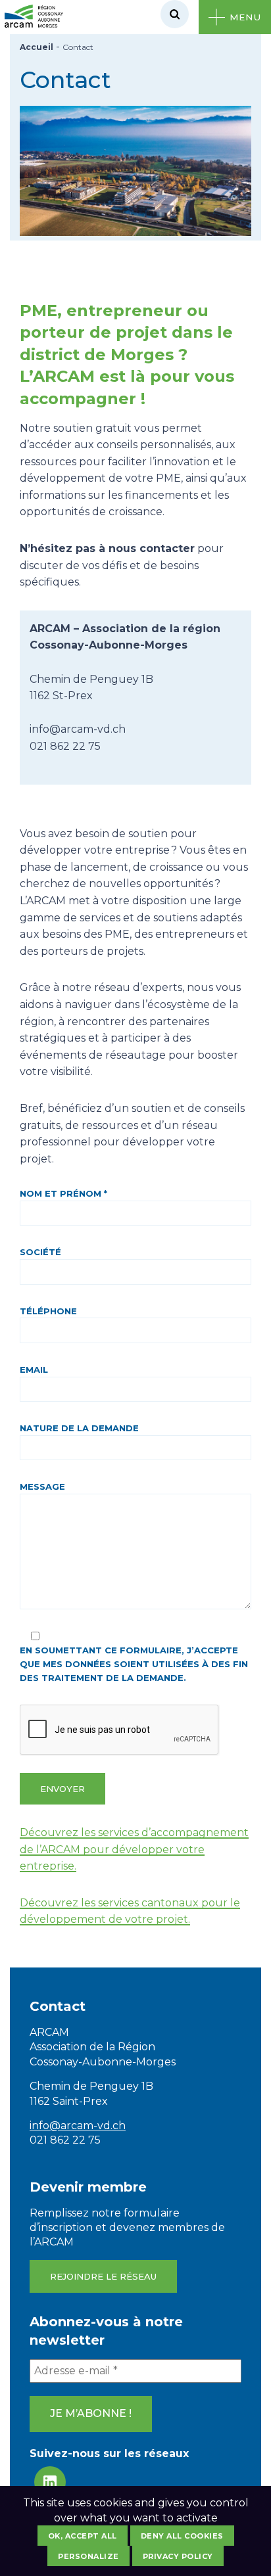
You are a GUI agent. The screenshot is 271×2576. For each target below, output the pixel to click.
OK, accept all (83, 2536)
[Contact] (135, 232)
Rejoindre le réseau (103, 2276)
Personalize (88, 2556)
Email (34, 1369)
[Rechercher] (175, 14)
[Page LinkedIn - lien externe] (50, 2482)
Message (42, 1486)
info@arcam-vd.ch (78, 2126)
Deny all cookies (182, 2536)
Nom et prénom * (63, 1193)
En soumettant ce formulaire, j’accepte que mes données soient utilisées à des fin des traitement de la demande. (134, 1664)
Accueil (37, 47)
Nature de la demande (79, 1428)
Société (40, 1252)
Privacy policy (178, 2556)
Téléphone (48, 1311)
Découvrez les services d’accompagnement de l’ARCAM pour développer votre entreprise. (134, 1849)
